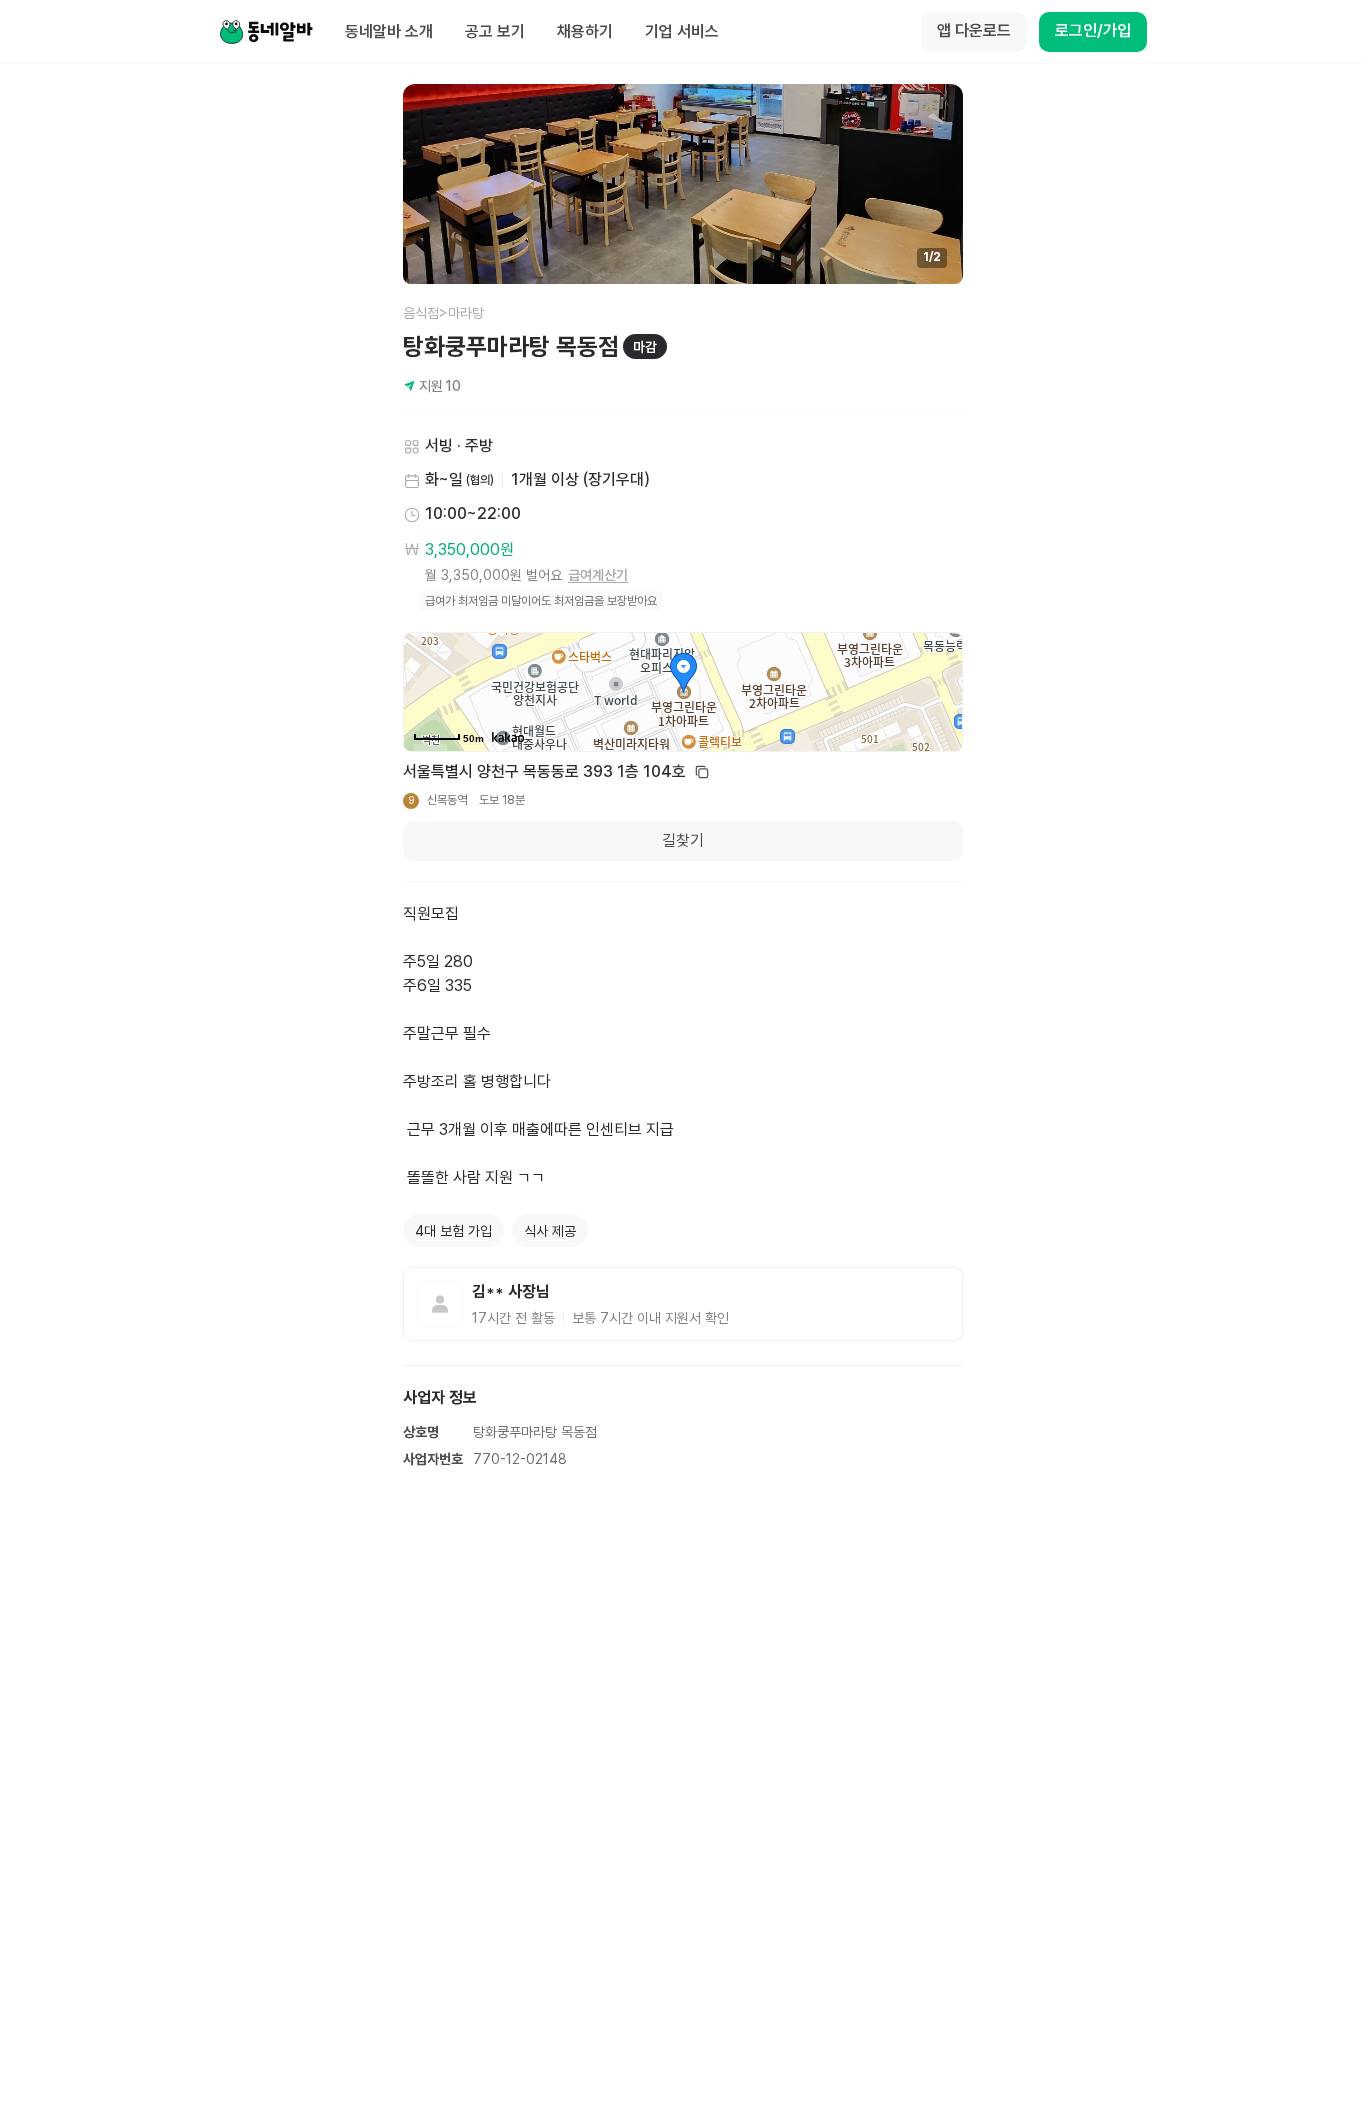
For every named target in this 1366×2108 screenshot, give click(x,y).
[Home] (266, 32)
